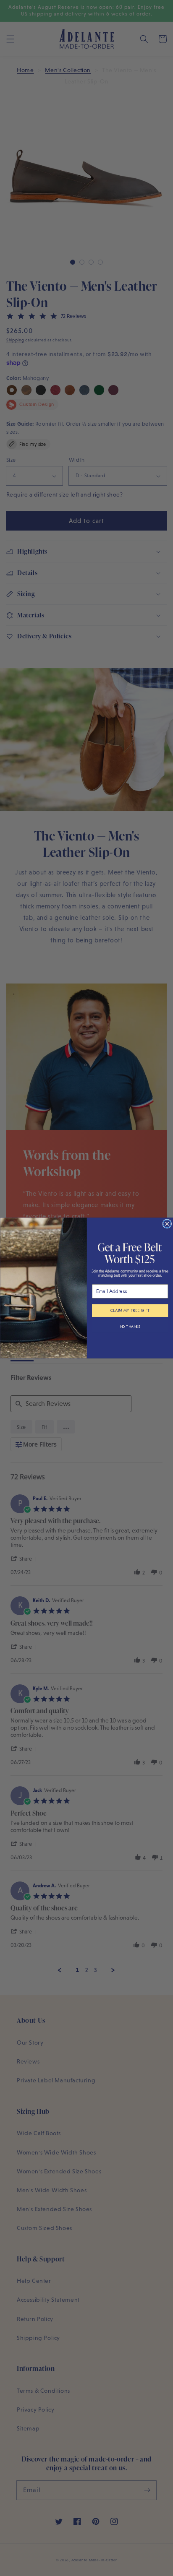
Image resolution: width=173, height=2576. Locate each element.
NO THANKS (130, 1327)
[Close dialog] (167, 1224)
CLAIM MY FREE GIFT (130, 1311)
